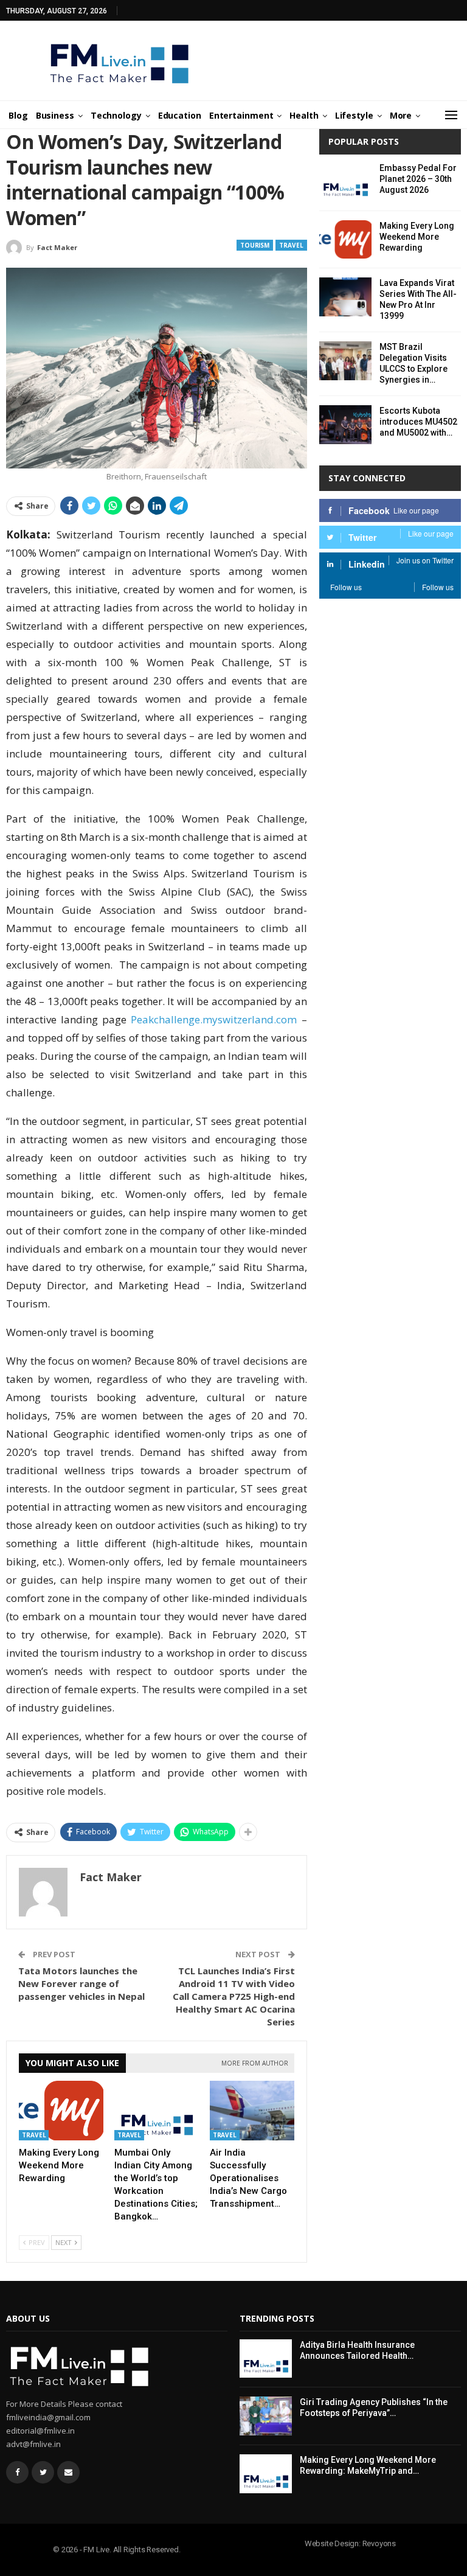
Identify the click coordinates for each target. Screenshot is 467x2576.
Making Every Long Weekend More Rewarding (417, 237)
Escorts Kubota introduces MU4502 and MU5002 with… (418, 422)
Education (180, 115)
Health (304, 115)
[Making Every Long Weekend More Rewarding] (61, 2110)
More (401, 115)
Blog (18, 115)
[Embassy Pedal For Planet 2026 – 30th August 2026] (345, 182)
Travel (291, 245)
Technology (116, 115)
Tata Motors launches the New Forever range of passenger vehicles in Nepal (81, 1983)
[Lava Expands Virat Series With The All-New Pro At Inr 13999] (345, 297)
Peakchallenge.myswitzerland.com (214, 1019)
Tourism (255, 245)
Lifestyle (354, 115)
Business (55, 115)
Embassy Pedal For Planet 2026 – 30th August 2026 (418, 179)
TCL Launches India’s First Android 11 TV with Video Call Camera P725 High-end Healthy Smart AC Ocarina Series (234, 1996)
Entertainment (241, 115)
